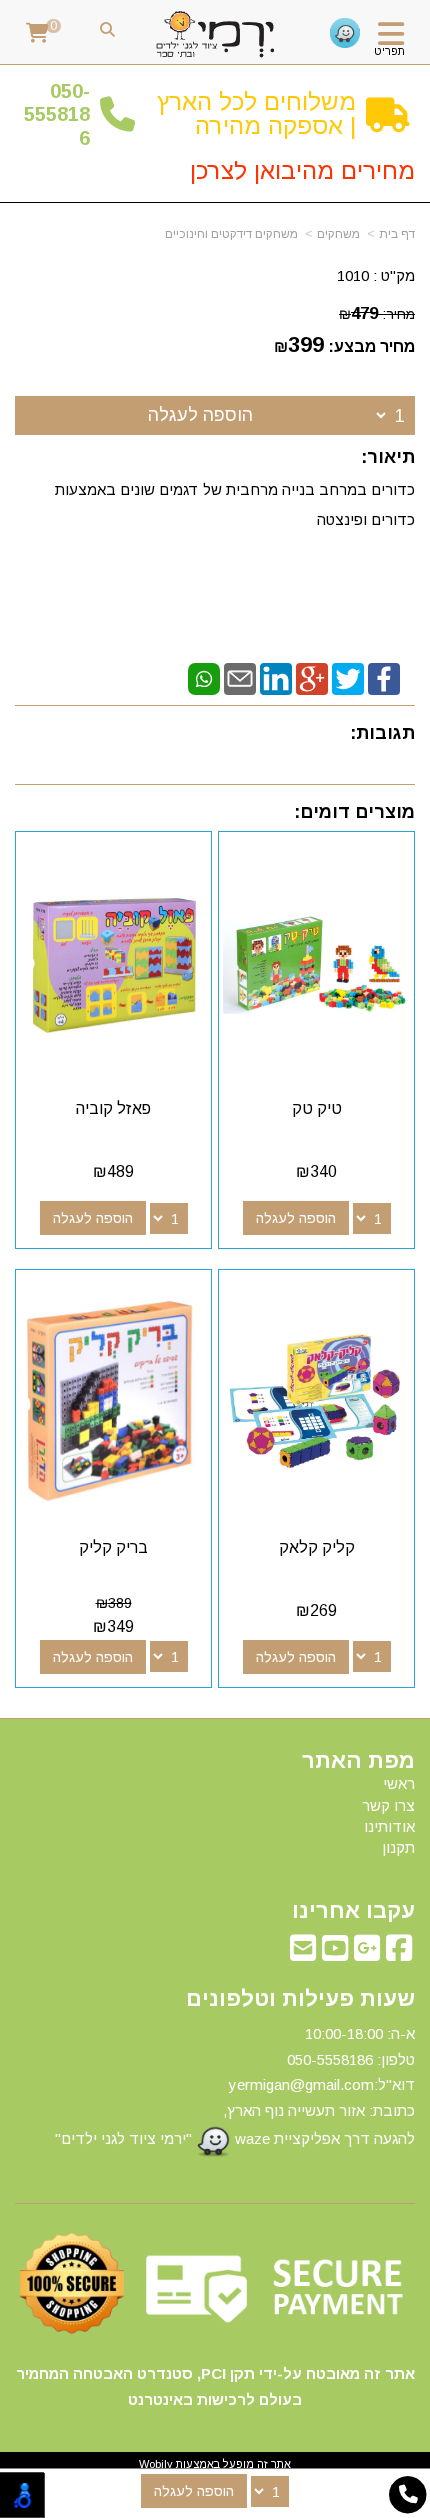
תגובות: (382, 733)
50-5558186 (57, 114)
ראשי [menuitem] (399, 1783)
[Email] (240, 677)
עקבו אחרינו (353, 1911)
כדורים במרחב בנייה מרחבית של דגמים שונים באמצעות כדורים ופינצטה (235, 504)
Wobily (156, 2464)
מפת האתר (358, 1761)
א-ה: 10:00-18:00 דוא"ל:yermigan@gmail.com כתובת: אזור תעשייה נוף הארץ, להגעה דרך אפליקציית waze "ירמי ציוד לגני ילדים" (235, 2086)
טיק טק (317, 1108)
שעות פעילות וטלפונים (300, 1999)
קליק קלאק (317, 1547)
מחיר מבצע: (371, 346)
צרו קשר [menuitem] (388, 1805)
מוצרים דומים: (354, 812)
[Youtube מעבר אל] (335, 1953)
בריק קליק (113, 1547)
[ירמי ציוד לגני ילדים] (215, 35)
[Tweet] (348, 677)
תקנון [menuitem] (398, 1847)
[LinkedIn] (276, 677)
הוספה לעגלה (200, 415)
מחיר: (377, 314)
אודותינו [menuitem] (389, 1826)
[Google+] (312, 677)
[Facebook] (384, 677)
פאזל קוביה (113, 1108)
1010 (353, 275)
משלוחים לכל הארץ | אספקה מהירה (256, 113)
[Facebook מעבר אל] (399, 1953)
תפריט (389, 51)
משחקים (338, 234)
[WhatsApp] (204, 677)
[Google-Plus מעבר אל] (367, 1953)
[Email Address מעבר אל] (303, 1953)
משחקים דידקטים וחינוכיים (231, 234)
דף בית (397, 234)
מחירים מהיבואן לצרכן (302, 170)
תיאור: (388, 457)
